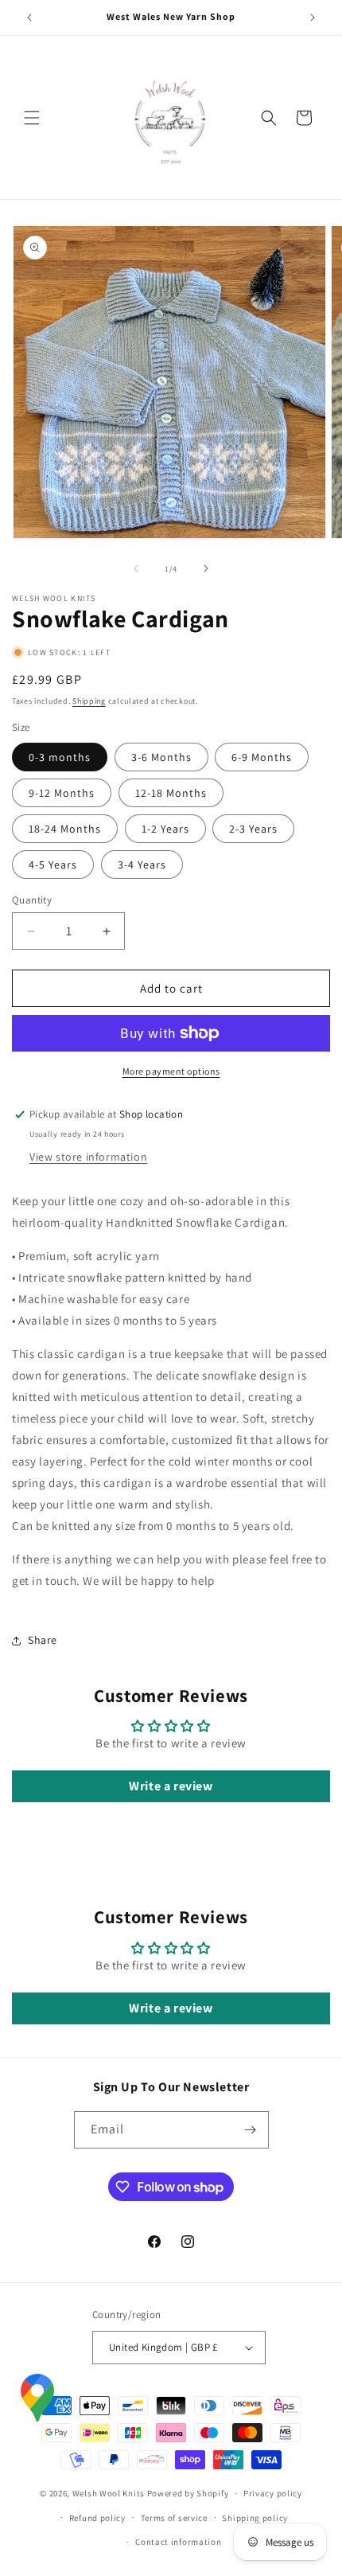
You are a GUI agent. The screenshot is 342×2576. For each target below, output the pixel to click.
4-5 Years (53, 865)
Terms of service (174, 2518)
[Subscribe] (251, 2130)
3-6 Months (161, 757)
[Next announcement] (313, 18)
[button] (32, 118)
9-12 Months (62, 793)
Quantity (32, 900)
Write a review (171, 1786)
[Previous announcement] (29, 18)
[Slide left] (136, 568)
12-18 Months (171, 793)
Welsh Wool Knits (109, 2493)
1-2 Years (165, 829)
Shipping (89, 701)
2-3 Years (253, 829)
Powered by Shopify (188, 2493)
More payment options (171, 1071)
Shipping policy (255, 2518)
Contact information (178, 2542)
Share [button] (43, 1640)
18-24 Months (65, 829)
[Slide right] (206, 568)
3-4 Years (142, 865)
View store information (88, 1157)
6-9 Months (262, 757)
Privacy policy (273, 2493)
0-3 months (60, 757)
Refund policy (97, 2518)
